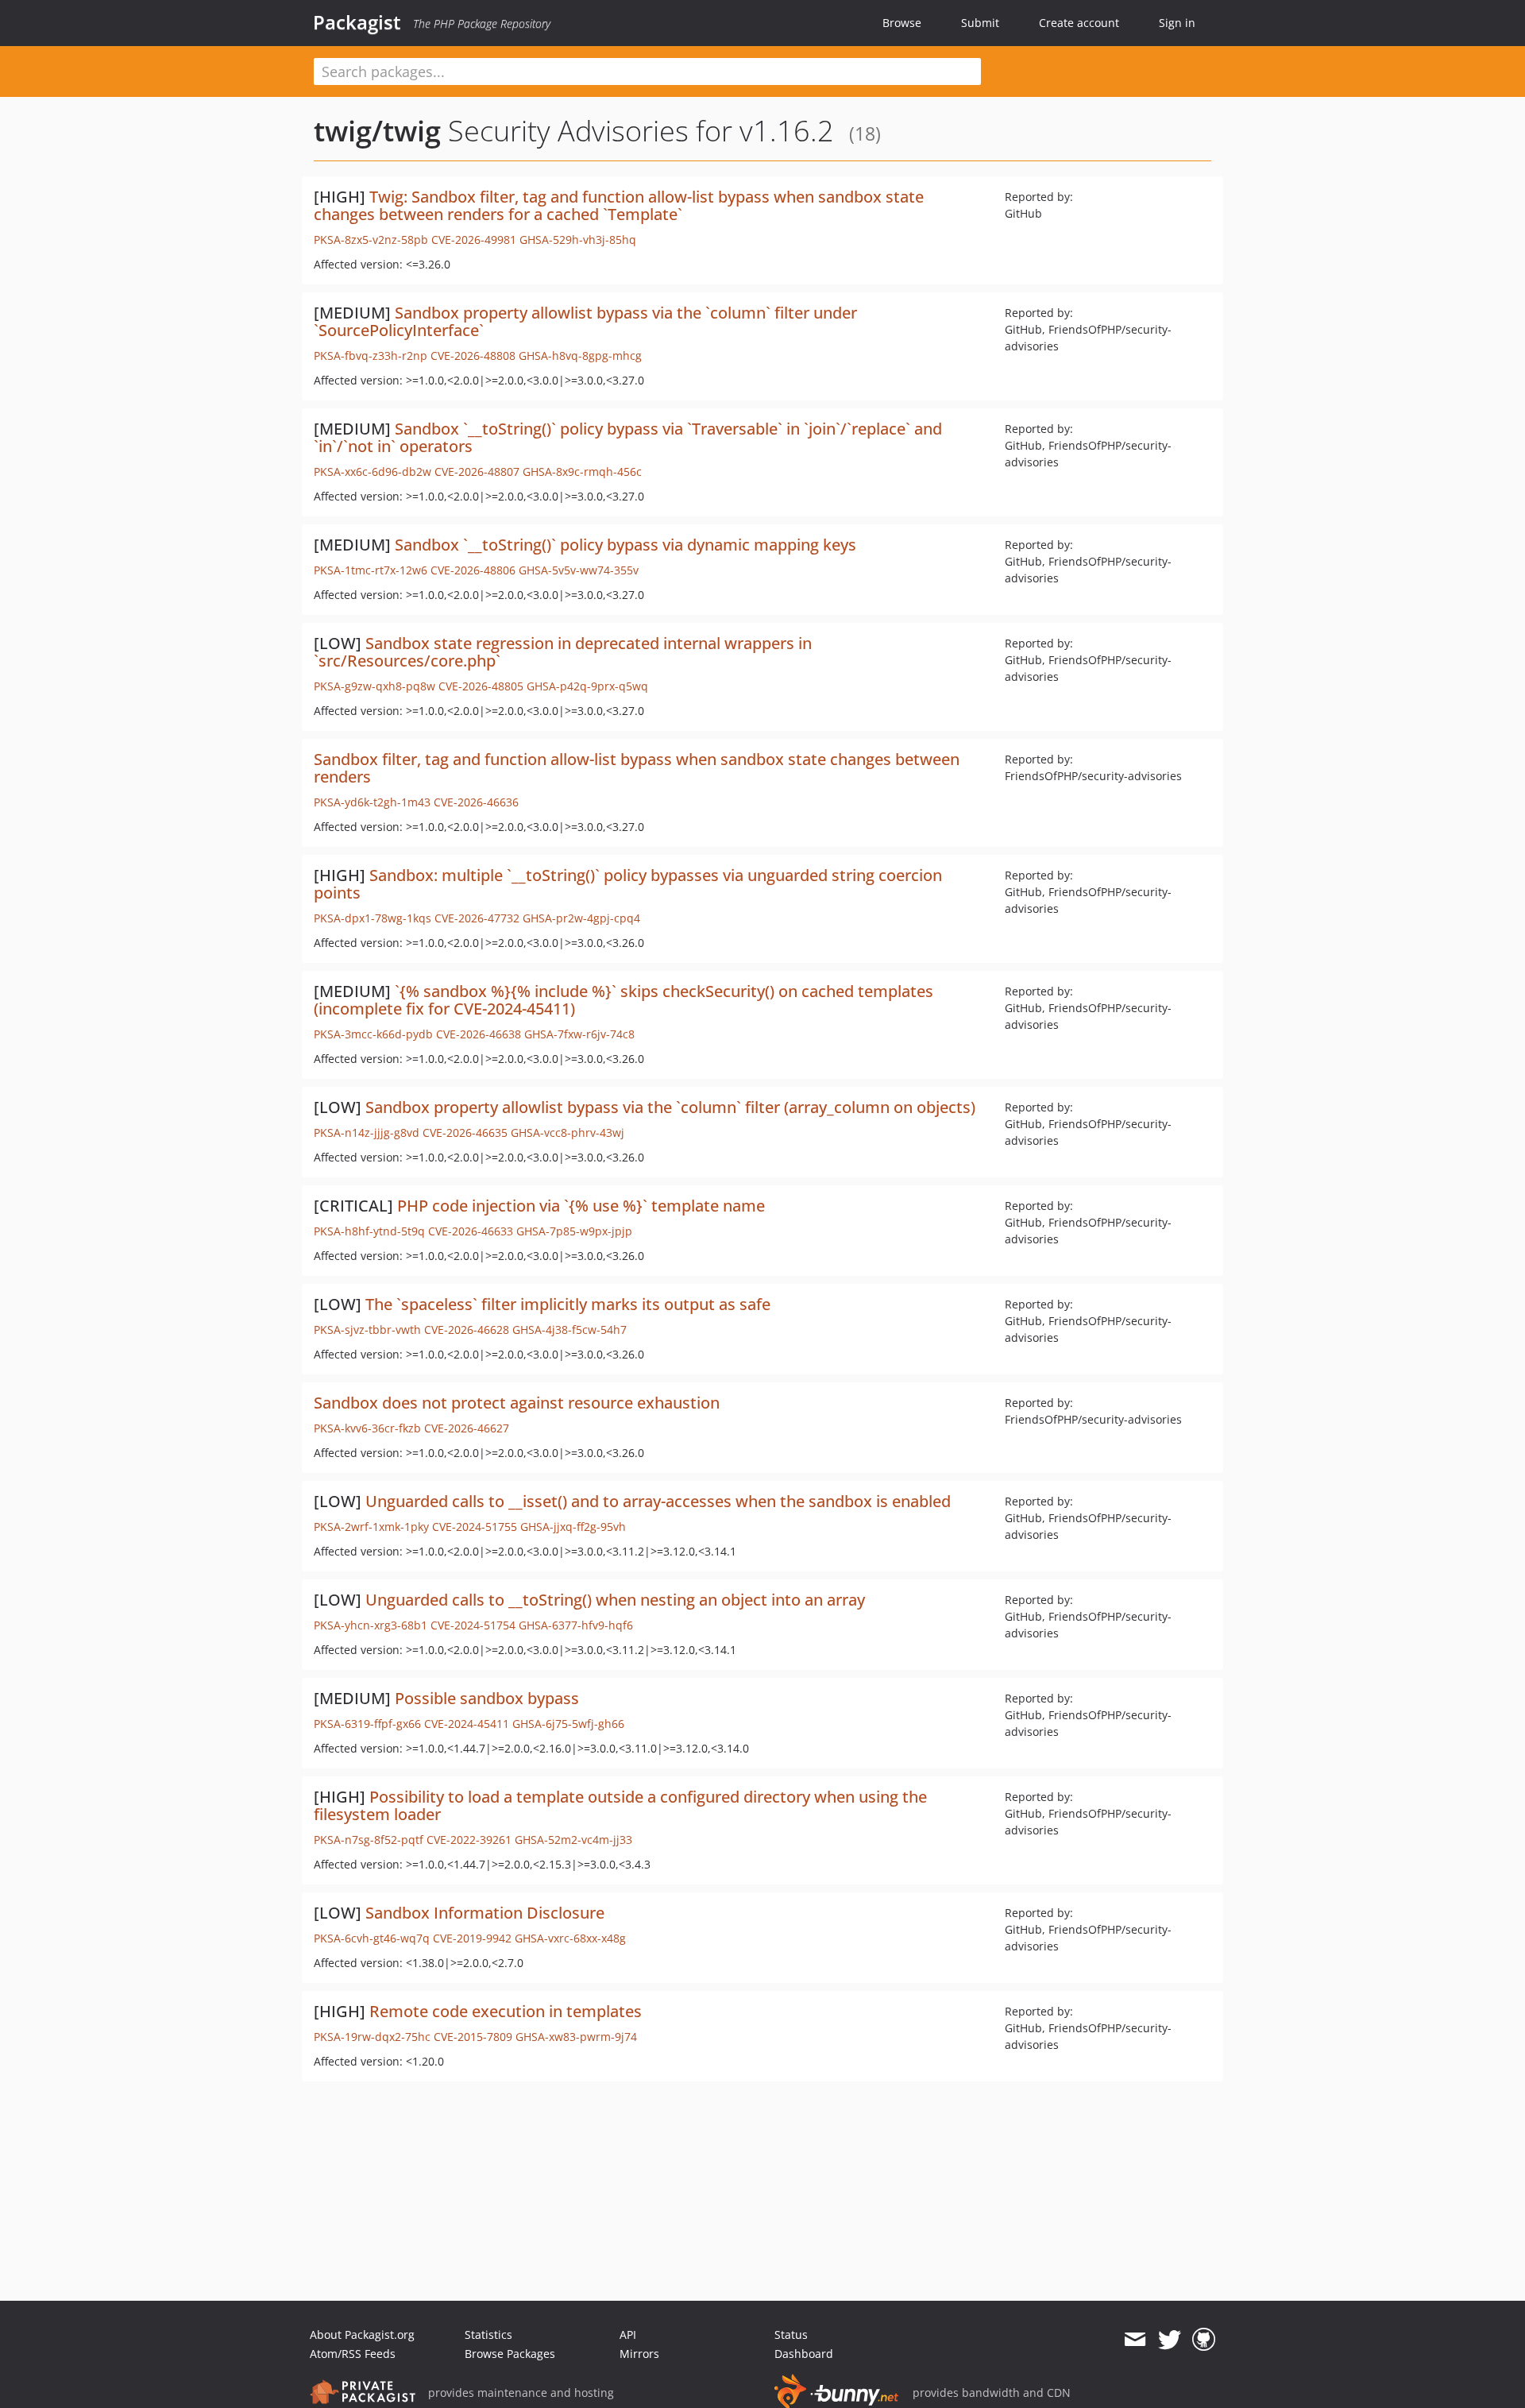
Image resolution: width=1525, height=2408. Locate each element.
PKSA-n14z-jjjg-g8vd (367, 1132)
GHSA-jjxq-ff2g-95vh (573, 1527)
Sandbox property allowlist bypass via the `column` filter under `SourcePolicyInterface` (585, 321)
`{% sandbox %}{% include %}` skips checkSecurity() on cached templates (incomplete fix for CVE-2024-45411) (624, 1000)
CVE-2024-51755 (475, 1527)
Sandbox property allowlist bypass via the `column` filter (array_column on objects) (670, 1107)
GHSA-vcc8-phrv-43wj (568, 1132)
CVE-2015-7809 (473, 2037)
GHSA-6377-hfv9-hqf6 (576, 1625)
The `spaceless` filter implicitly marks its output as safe (568, 1304)
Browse (902, 23)
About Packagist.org (362, 2335)
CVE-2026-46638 (479, 1034)
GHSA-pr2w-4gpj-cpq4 (581, 918)
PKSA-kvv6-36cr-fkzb (367, 1428)
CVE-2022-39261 (469, 1840)
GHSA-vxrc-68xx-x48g (570, 1938)
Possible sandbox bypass (487, 1698)
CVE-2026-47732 (477, 918)
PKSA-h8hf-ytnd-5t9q (369, 1231)
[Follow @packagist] (1170, 2340)
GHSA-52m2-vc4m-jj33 (573, 1840)
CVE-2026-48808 (473, 356)
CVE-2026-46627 (467, 1428)
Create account (1079, 23)
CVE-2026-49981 (474, 240)
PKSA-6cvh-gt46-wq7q (372, 1938)
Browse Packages (510, 2354)
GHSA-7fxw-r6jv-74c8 (579, 1034)
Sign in (1177, 23)
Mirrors (639, 2354)
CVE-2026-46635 (465, 1132)
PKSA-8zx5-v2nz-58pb (371, 240)
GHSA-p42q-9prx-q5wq (587, 686)
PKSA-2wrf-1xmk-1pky (371, 1527)
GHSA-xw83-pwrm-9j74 (576, 2037)
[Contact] (1135, 2340)
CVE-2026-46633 (471, 1231)
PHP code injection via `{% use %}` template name (581, 1206)
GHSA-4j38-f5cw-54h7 (569, 1330)
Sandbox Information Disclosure (485, 1913)
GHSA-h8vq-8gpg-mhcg (580, 356)
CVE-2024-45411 (467, 1724)
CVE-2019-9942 (472, 1938)
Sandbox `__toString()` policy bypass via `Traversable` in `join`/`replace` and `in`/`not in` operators (628, 437)
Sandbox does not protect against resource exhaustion (517, 1403)
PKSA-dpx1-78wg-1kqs (373, 918)
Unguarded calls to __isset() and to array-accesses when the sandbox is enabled (658, 1501)
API (628, 2335)
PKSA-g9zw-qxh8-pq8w (374, 686)
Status (791, 2335)
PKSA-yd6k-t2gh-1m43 (372, 802)
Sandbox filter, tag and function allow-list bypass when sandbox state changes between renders (637, 768)
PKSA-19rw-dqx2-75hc (372, 2037)
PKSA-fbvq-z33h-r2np (371, 356)
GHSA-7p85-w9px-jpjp (574, 1231)
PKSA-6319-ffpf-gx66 (367, 1724)
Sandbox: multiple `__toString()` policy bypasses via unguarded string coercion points (628, 884)
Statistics (488, 2335)
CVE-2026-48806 (473, 570)
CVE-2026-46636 (476, 802)
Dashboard (804, 2354)
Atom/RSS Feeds (353, 2354)
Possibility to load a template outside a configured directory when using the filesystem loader (620, 1805)
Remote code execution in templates (506, 2011)
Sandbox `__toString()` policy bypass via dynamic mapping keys (625, 545)
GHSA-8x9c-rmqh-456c (582, 472)
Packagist (357, 22)
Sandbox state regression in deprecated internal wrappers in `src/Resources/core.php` (563, 652)
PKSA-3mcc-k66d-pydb (373, 1034)
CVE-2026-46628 (467, 1330)
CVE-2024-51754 (473, 1625)
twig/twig (377, 131)
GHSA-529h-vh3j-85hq (578, 240)
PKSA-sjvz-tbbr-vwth (367, 1330)
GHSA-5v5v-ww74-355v (579, 570)
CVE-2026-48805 (481, 686)
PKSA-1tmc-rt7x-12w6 (371, 570)
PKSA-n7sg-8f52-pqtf (369, 1840)
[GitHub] (1204, 2340)
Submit (980, 23)
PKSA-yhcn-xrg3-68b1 (371, 1625)
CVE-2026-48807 (477, 472)
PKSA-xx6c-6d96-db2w (373, 472)
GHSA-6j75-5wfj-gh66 (568, 1724)
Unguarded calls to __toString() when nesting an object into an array (615, 1600)
